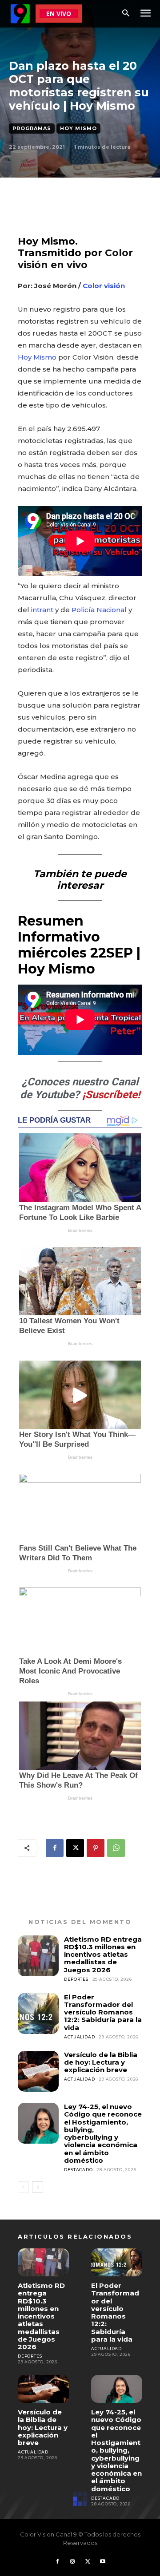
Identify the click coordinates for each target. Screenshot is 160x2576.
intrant (42, 610)
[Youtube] (103, 2562)
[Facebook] (55, 1848)
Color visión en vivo (75, 259)
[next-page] (38, 2187)
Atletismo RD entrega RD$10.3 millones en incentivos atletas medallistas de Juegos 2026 (103, 1955)
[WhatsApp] (116, 1848)
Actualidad (79, 2037)
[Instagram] (72, 2562)
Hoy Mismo (78, 128)
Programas (32, 128)
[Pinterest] (96, 1848)
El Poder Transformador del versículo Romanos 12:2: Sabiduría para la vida (103, 2012)
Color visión (104, 286)
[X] (75, 1848)
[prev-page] (23, 2187)
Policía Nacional (99, 610)
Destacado (78, 2170)
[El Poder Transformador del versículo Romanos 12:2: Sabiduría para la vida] (38, 2014)
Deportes (76, 1979)
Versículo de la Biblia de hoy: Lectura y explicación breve (101, 2062)
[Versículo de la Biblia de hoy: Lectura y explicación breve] (38, 2071)
